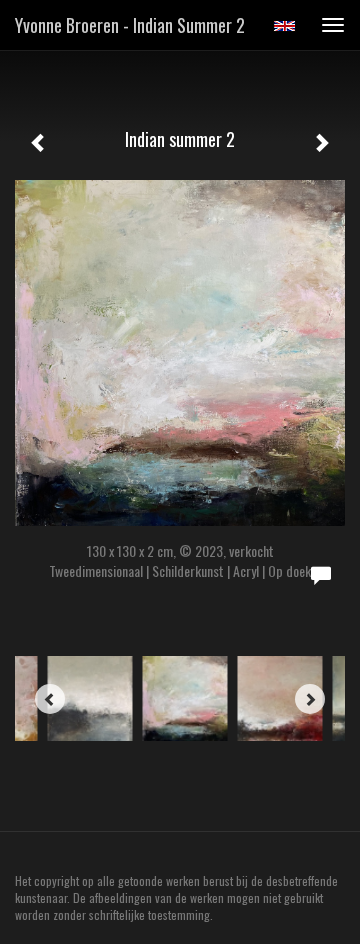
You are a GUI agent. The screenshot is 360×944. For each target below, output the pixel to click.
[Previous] (50, 699)
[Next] (310, 699)
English (284, 26)
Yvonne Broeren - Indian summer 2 (130, 25)
